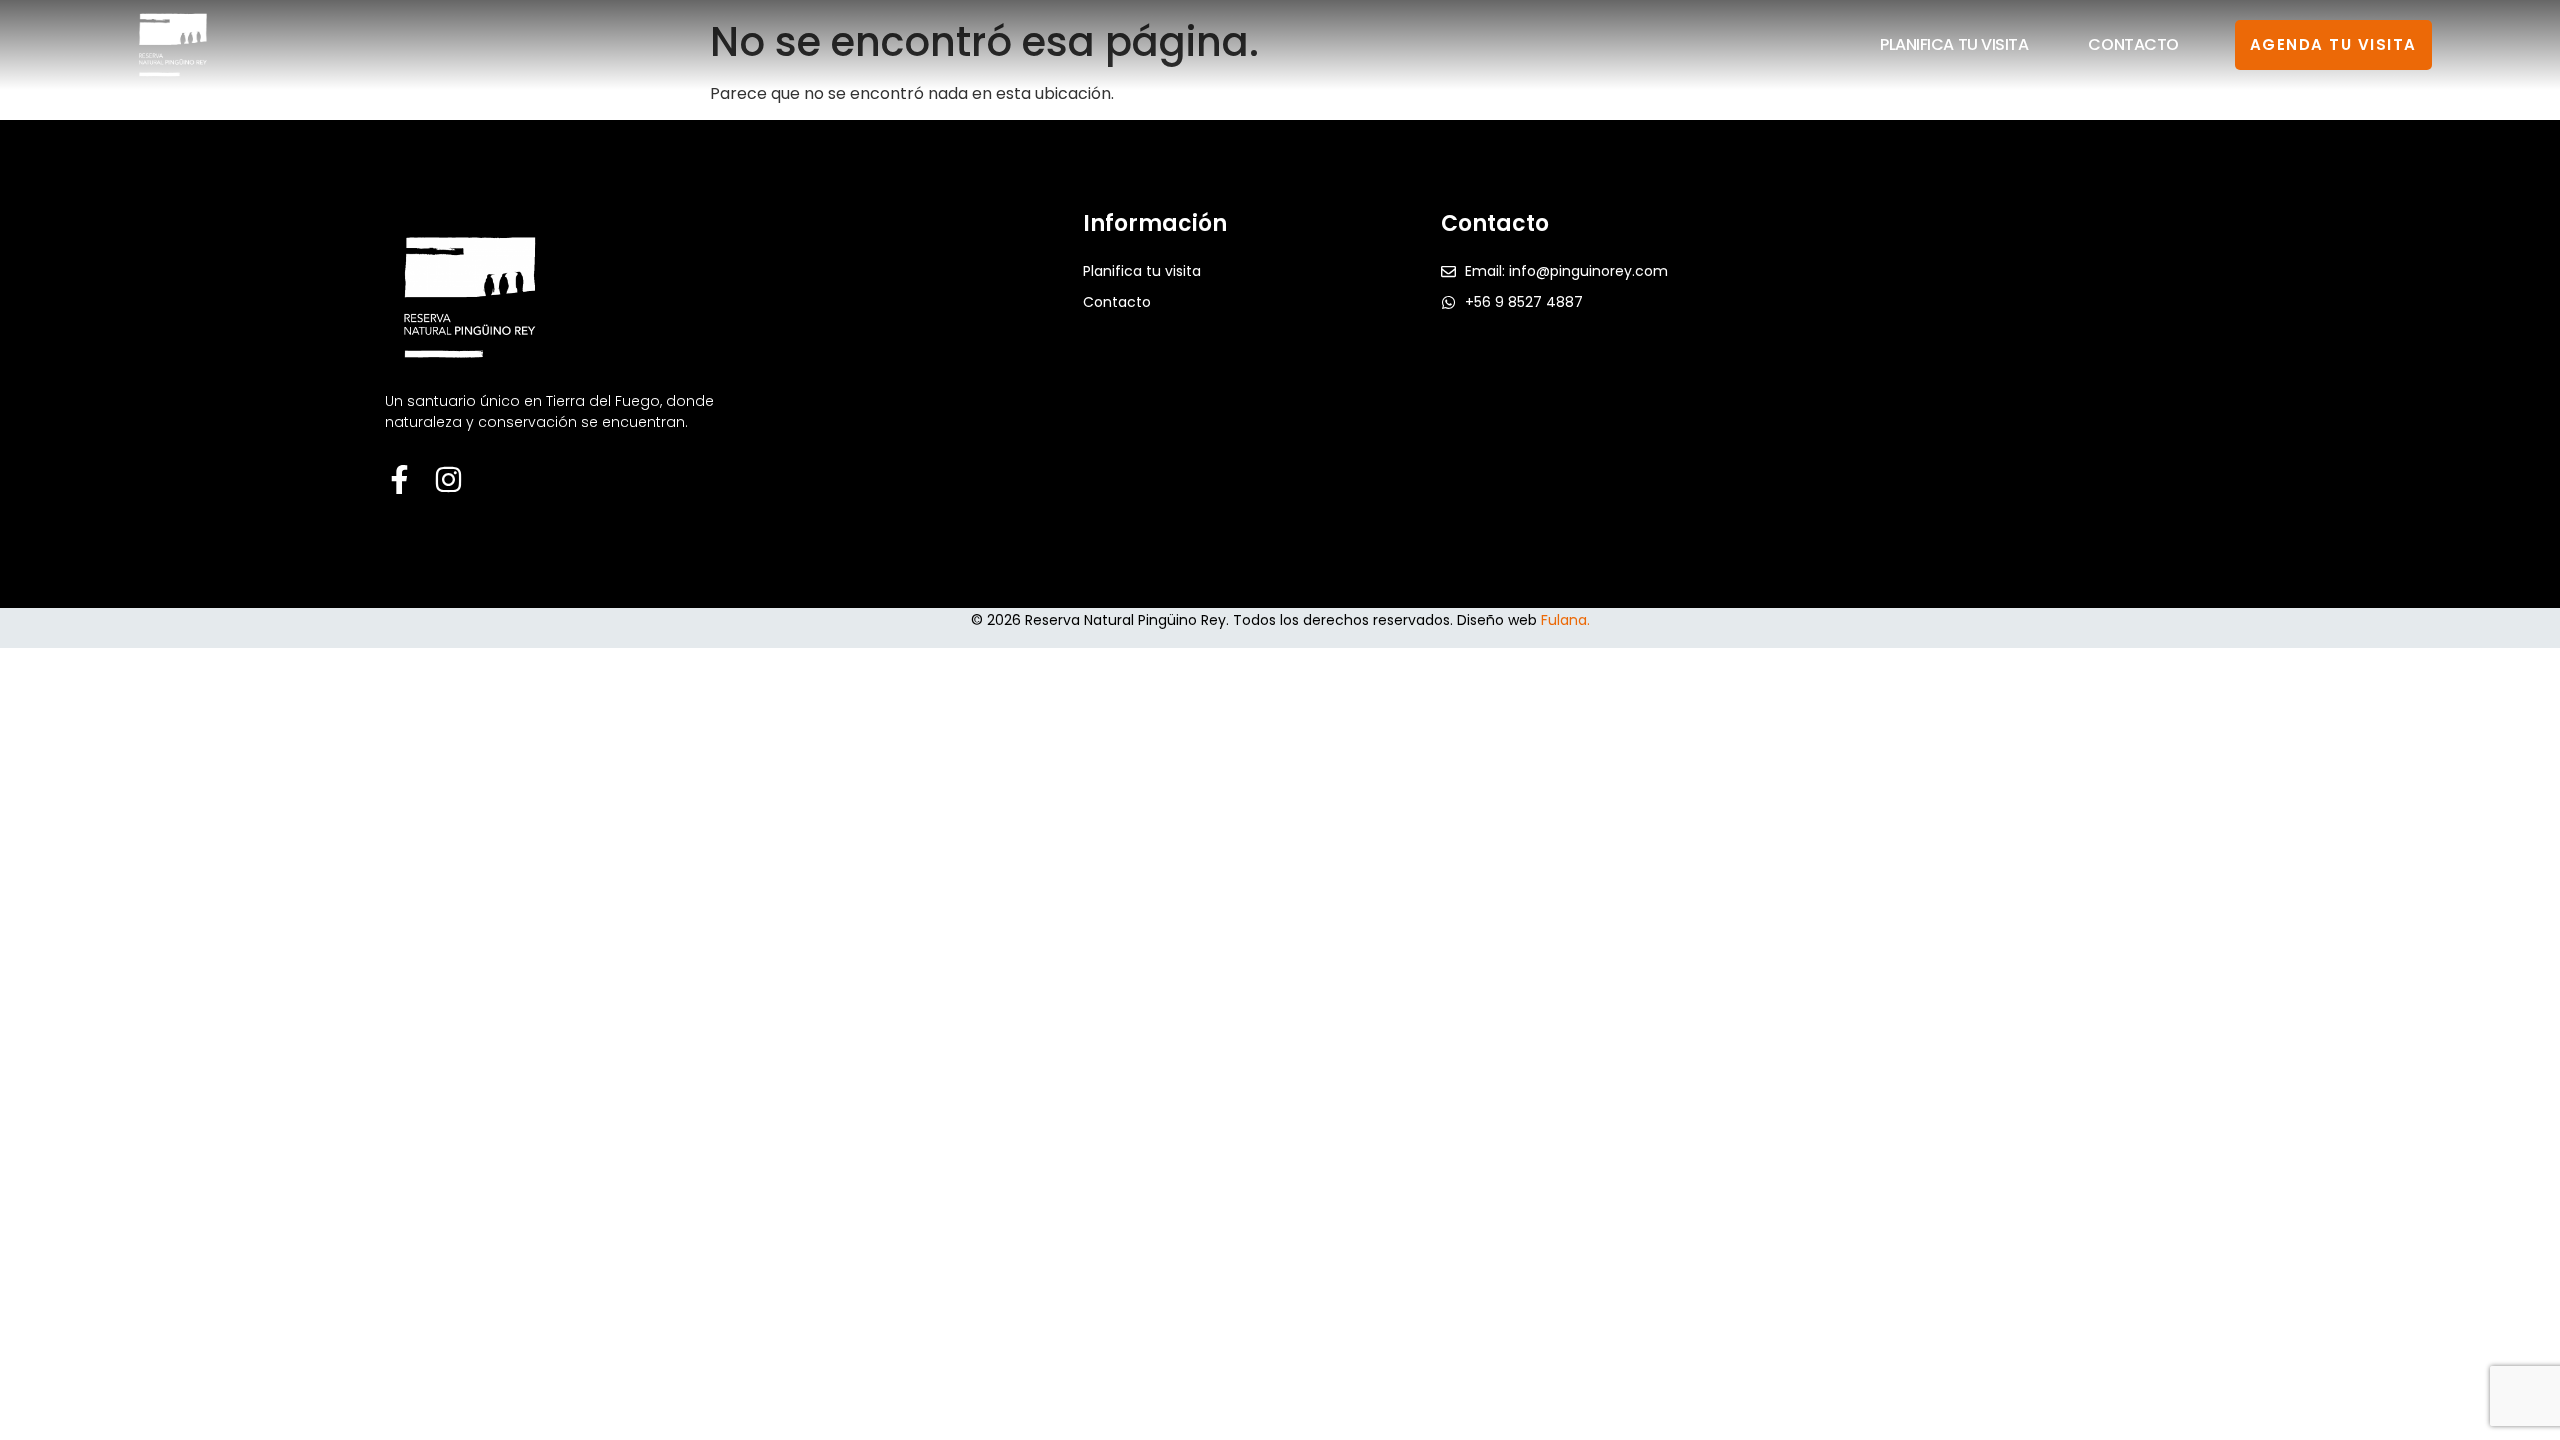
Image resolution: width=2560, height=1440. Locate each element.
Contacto (2133, 44)
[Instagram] (448, 479)
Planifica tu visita (1954, 44)
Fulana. (1565, 620)
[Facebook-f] (399, 479)
